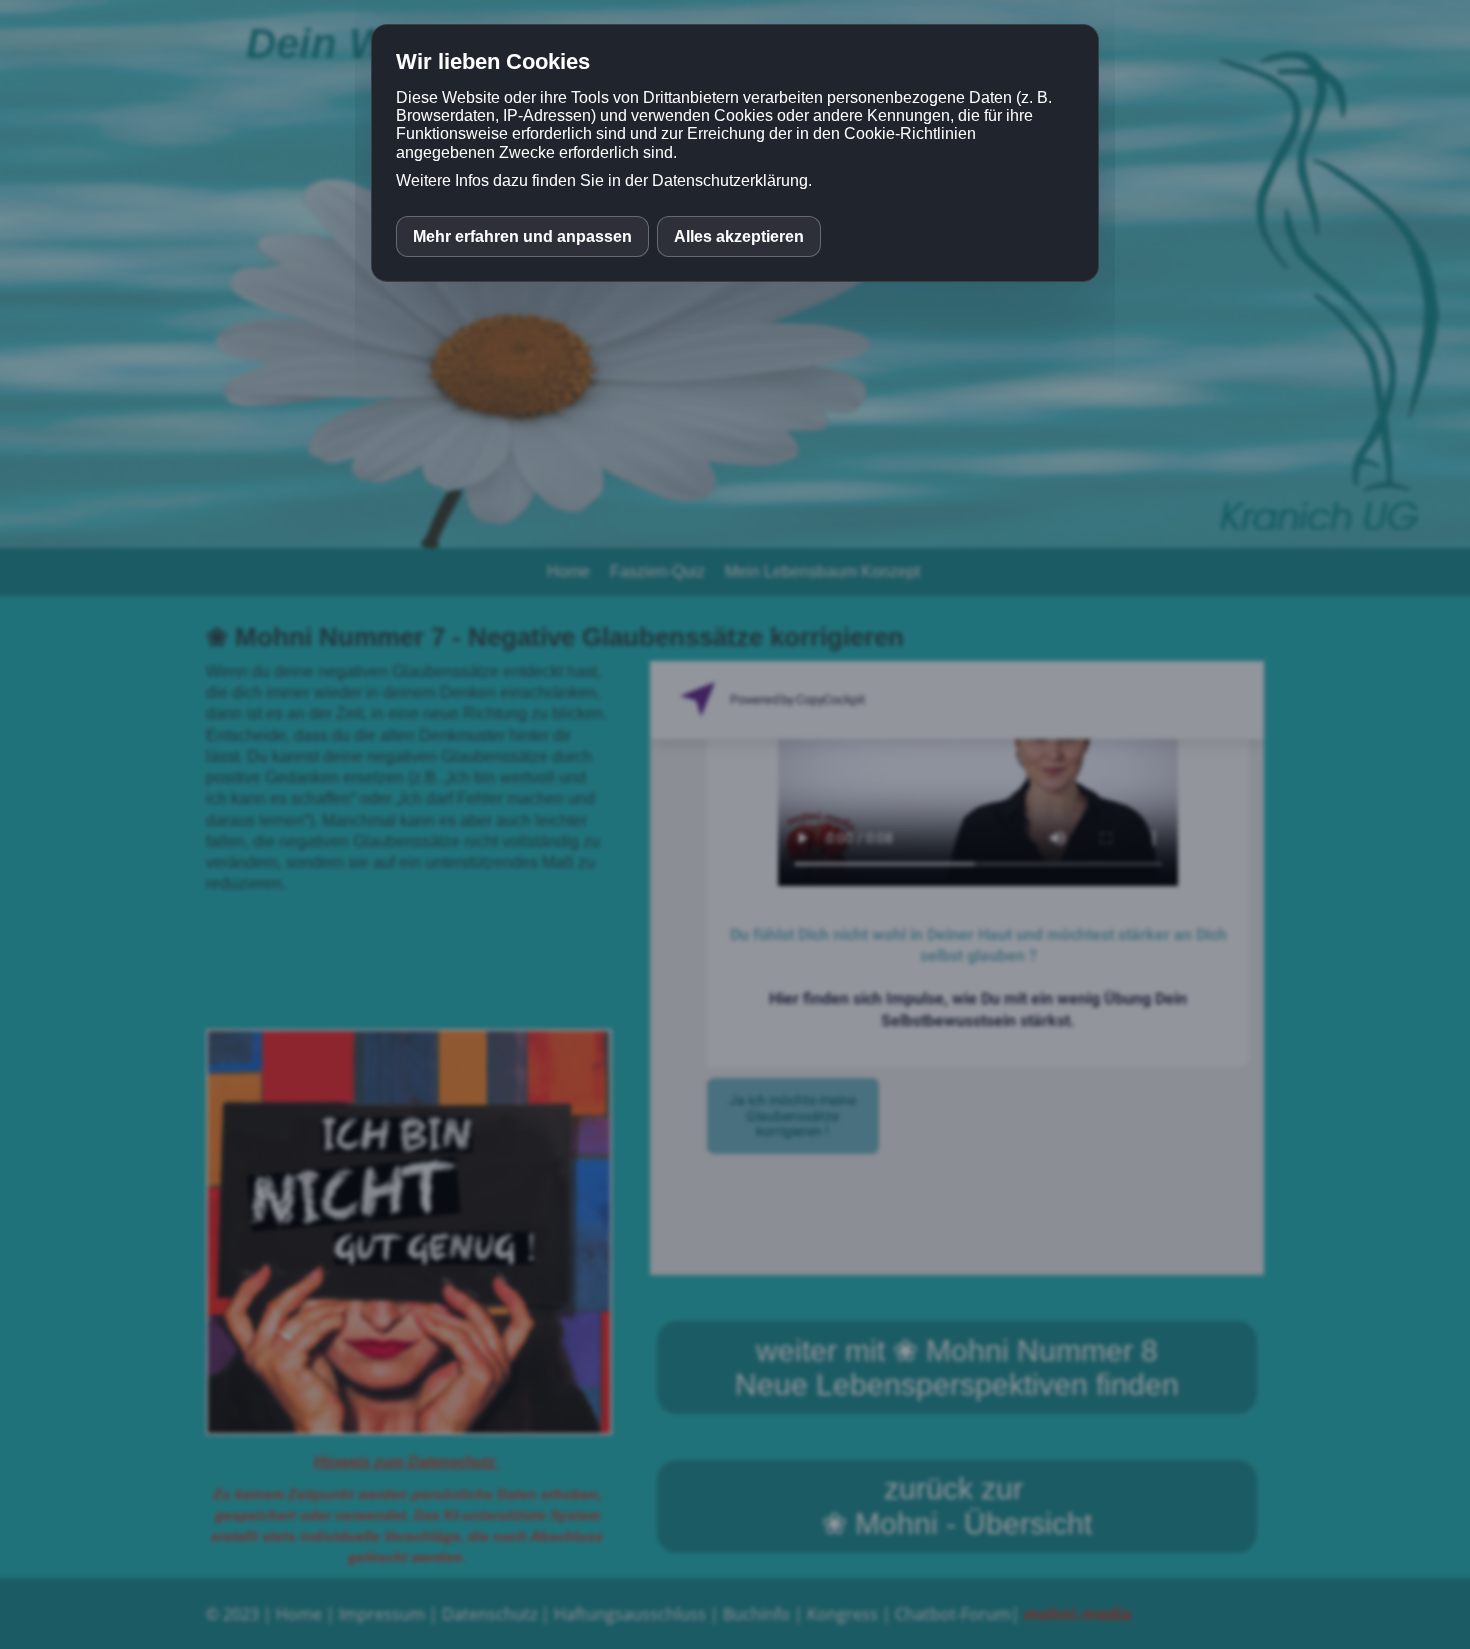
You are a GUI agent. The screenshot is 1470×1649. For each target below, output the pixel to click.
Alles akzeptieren (739, 236)
